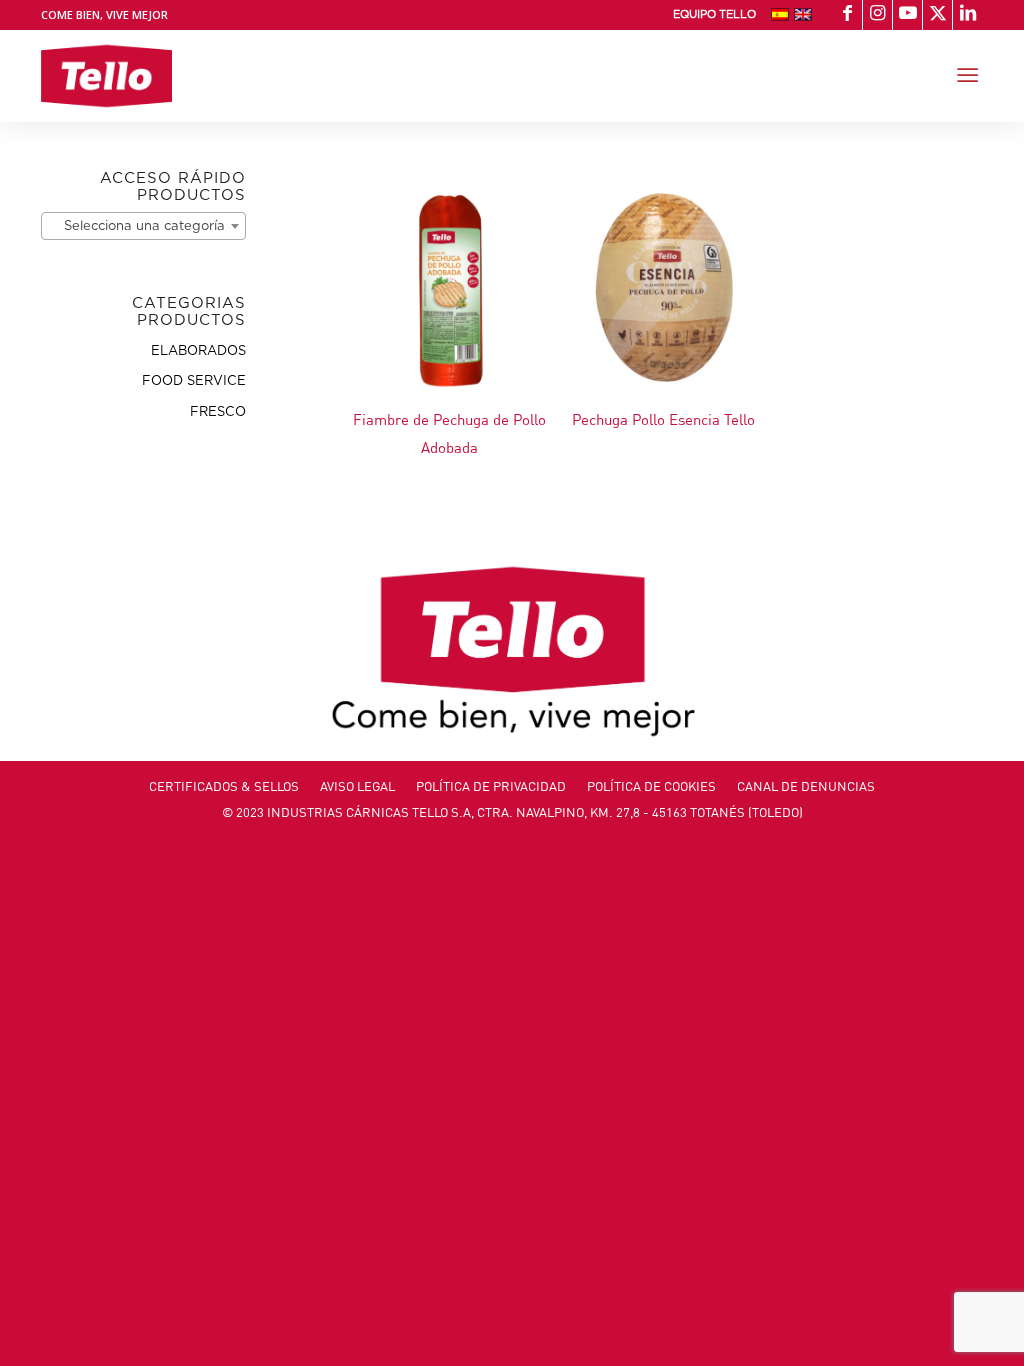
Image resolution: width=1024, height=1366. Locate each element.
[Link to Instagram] (877, 15)
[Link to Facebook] (847, 15)
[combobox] (143, 226)
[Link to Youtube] (907, 15)
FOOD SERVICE (194, 381)
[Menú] (967, 76)
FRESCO (218, 412)
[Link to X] (937, 15)
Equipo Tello (714, 14)
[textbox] (143, 227)
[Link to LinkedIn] (968, 15)
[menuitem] (714, 15)
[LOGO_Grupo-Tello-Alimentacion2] (106, 76)
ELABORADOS (198, 351)
